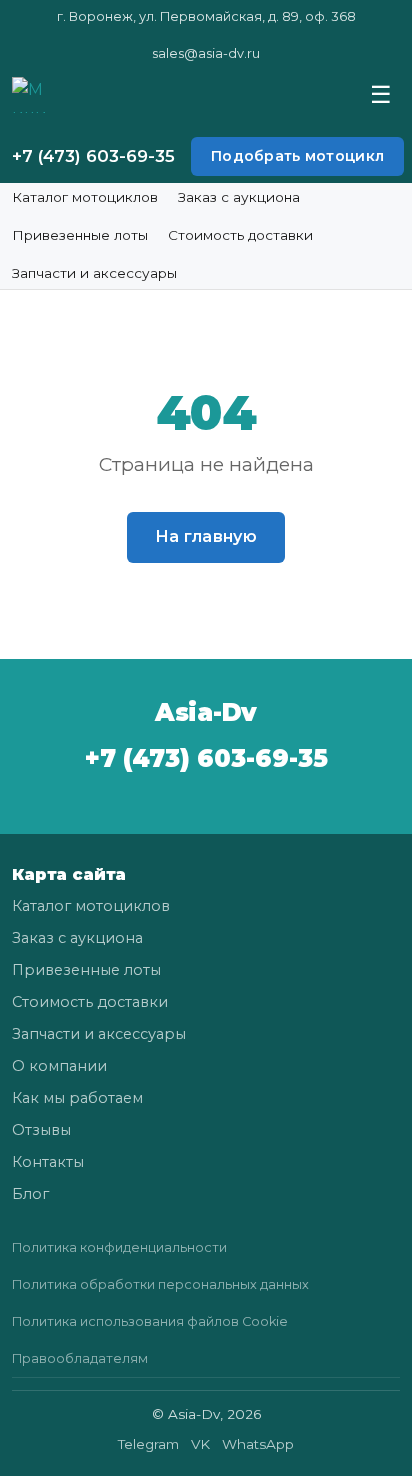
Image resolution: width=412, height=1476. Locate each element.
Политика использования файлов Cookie (150, 1321)
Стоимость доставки (240, 235)
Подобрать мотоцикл (297, 156)
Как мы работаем (77, 1098)
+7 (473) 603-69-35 (93, 156)
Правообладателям (80, 1358)
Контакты (48, 1162)
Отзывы (41, 1130)
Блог (30, 1194)
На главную (206, 536)
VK (200, 1444)
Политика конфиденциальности (119, 1247)
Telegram (148, 1444)
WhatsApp (258, 1444)
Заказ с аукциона (239, 197)
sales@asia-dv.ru (206, 53)
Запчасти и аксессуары (94, 273)
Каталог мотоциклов (85, 197)
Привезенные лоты (80, 235)
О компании (59, 1066)
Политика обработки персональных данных (160, 1284)
